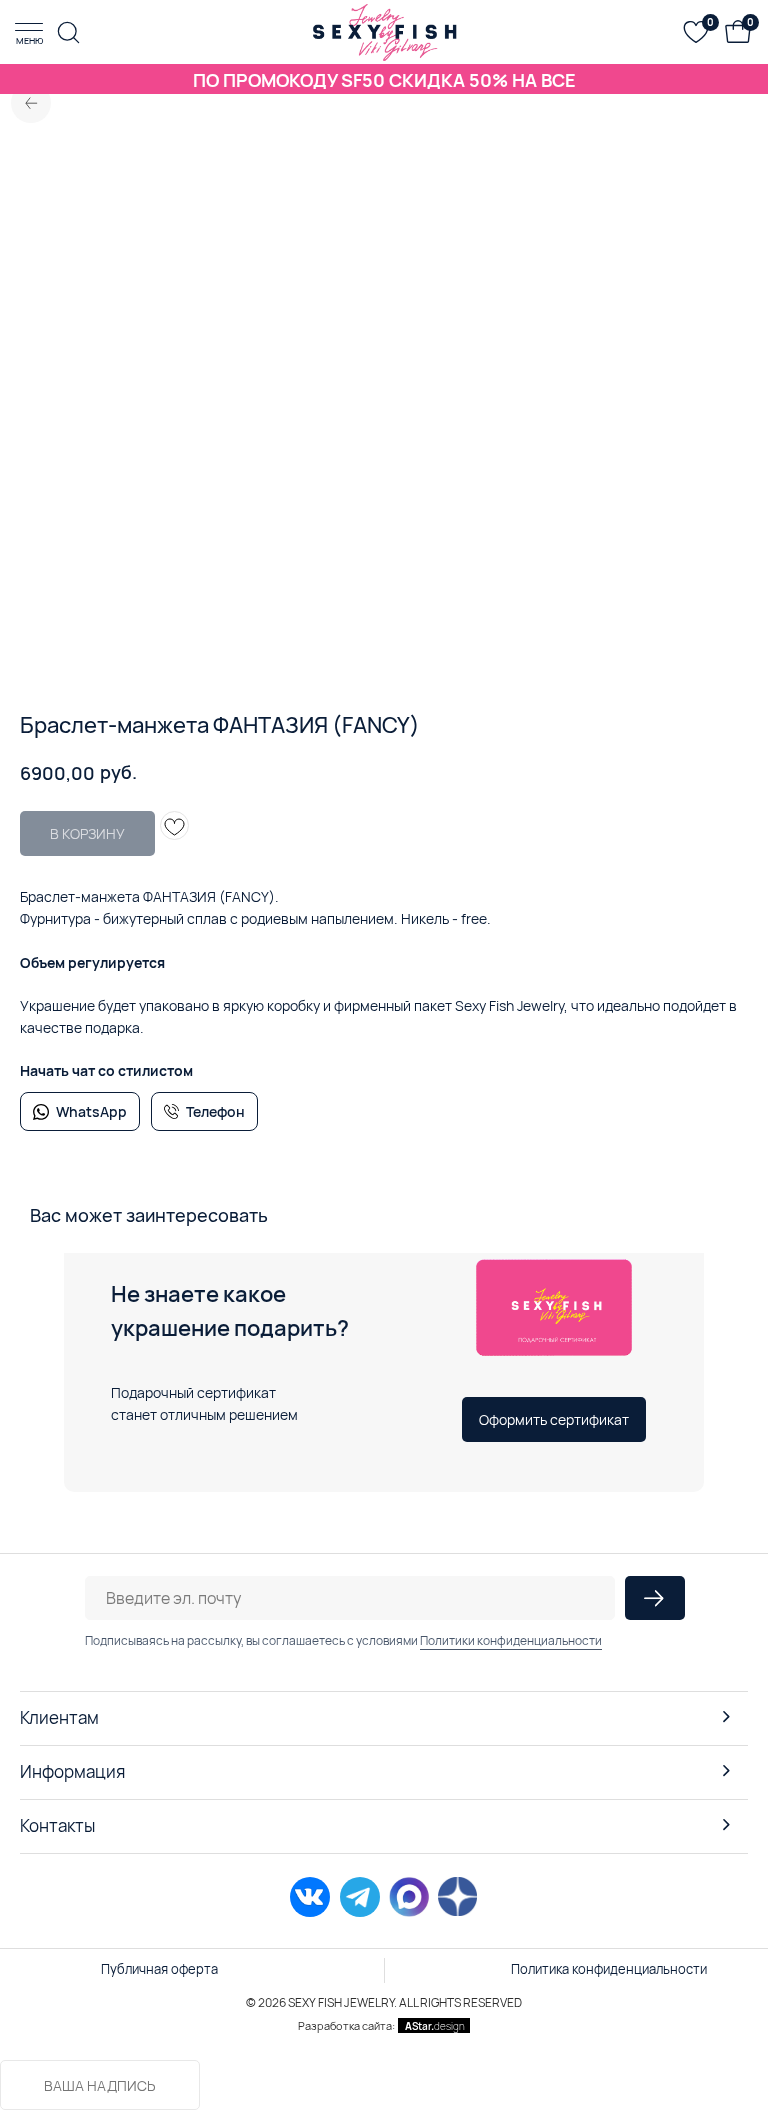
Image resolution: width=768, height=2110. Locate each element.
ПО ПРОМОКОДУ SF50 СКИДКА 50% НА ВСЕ (384, 80)
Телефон (215, 1111)
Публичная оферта (159, 1969)
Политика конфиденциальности (609, 1969)
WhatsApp (91, 1111)
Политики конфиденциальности (511, 1640)
